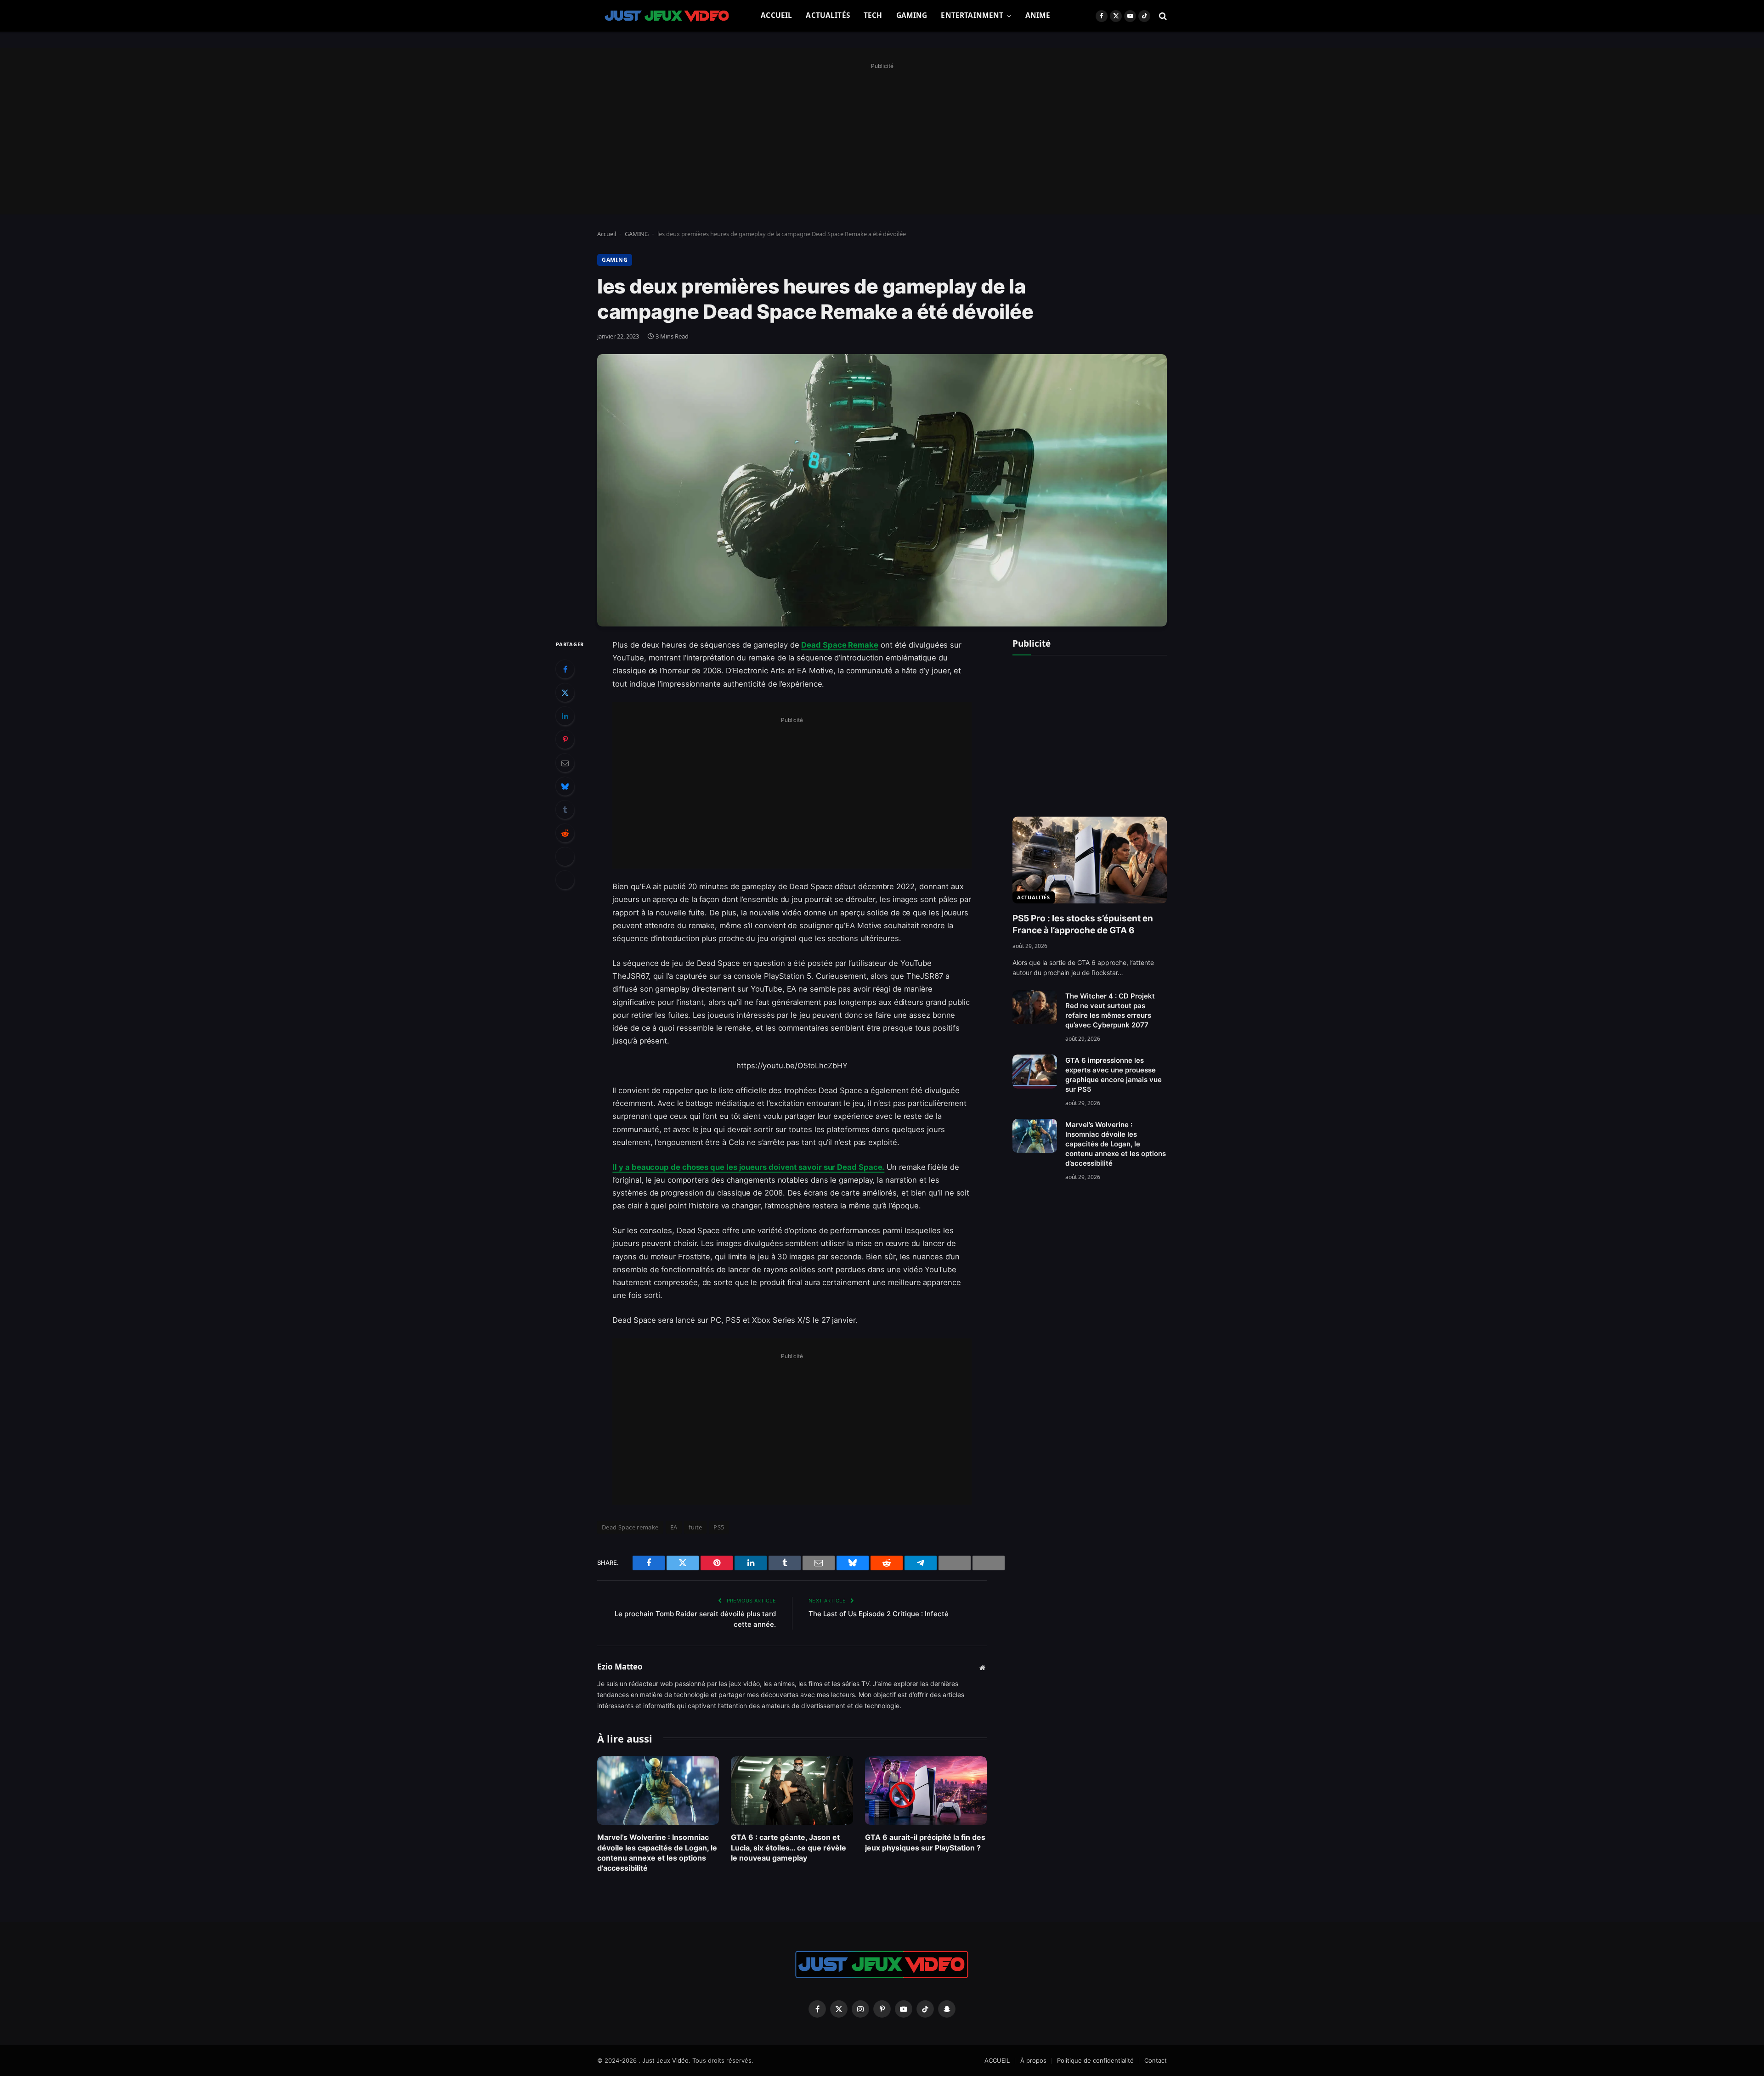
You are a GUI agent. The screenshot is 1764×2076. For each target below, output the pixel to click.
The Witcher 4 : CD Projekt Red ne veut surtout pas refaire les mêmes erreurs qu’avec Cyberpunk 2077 (1110, 1010)
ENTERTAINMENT (972, 15)
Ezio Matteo (620, 1667)
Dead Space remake (630, 1527)
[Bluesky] (565, 786)
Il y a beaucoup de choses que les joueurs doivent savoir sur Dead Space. (748, 1167)
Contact (1156, 2060)
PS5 (719, 1527)
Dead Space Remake (840, 645)
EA (674, 1527)
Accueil (607, 234)
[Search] (1162, 16)
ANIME (1038, 15)
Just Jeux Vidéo (665, 2060)
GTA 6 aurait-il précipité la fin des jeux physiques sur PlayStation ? (925, 1842)
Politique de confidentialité (1095, 2060)
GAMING (912, 15)
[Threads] (565, 857)
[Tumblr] (565, 810)
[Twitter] (565, 693)
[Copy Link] (565, 880)
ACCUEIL (776, 15)
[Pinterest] (565, 739)
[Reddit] (565, 833)
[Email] (565, 763)
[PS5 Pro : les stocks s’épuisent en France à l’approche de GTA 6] (1090, 860)
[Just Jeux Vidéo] (667, 16)
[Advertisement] (882, 136)
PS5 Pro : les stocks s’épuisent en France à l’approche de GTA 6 (1083, 925)
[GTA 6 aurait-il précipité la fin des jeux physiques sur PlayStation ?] (926, 1791)
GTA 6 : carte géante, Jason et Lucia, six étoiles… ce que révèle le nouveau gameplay (789, 1848)
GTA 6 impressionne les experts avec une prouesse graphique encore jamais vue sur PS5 (1114, 1075)
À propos (1033, 2060)
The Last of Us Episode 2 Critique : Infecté (879, 1614)
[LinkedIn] (565, 716)
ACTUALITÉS (828, 15)
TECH (873, 15)
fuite (695, 1527)
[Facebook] (565, 669)
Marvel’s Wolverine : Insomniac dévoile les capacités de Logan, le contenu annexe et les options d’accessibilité (657, 1853)
